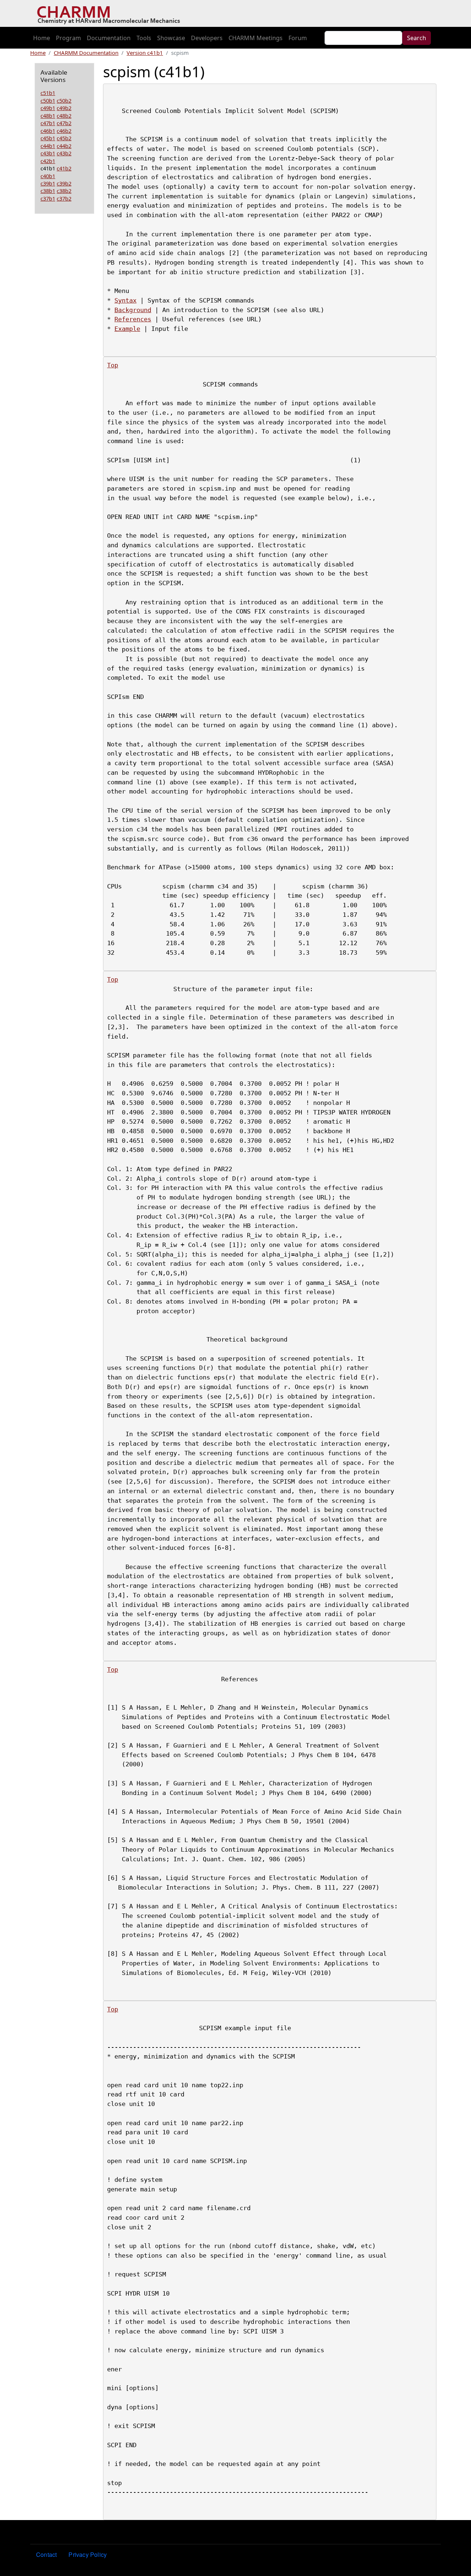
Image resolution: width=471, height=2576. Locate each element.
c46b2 (64, 131)
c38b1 (48, 191)
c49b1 (48, 108)
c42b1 (48, 161)
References (133, 319)
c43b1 (48, 153)
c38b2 (64, 191)
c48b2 (64, 116)
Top (113, 365)
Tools (144, 38)
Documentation (109, 38)
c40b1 (48, 176)
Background (133, 310)
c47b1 (48, 123)
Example (127, 329)
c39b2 (64, 183)
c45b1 (48, 138)
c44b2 (64, 146)
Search (417, 38)
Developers (207, 38)
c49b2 (64, 108)
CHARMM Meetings (256, 38)
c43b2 (64, 153)
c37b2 (64, 198)
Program (68, 38)
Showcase (171, 38)
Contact (46, 2554)
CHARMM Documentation (86, 53)
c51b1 (48, 93)
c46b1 (48, 131)
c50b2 (64, 100)
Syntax (125, 300)
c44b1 (48, 146)
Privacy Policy (88, 2554)
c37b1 (48, 198)
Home (42, 38)
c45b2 (64, 138)
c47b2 (64, 123)
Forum (298, 38)
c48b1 (48, 116)
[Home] (111, 14)
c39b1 (48, 183)
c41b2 (64, 168)
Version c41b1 (145, 53)
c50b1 (48, 100)
